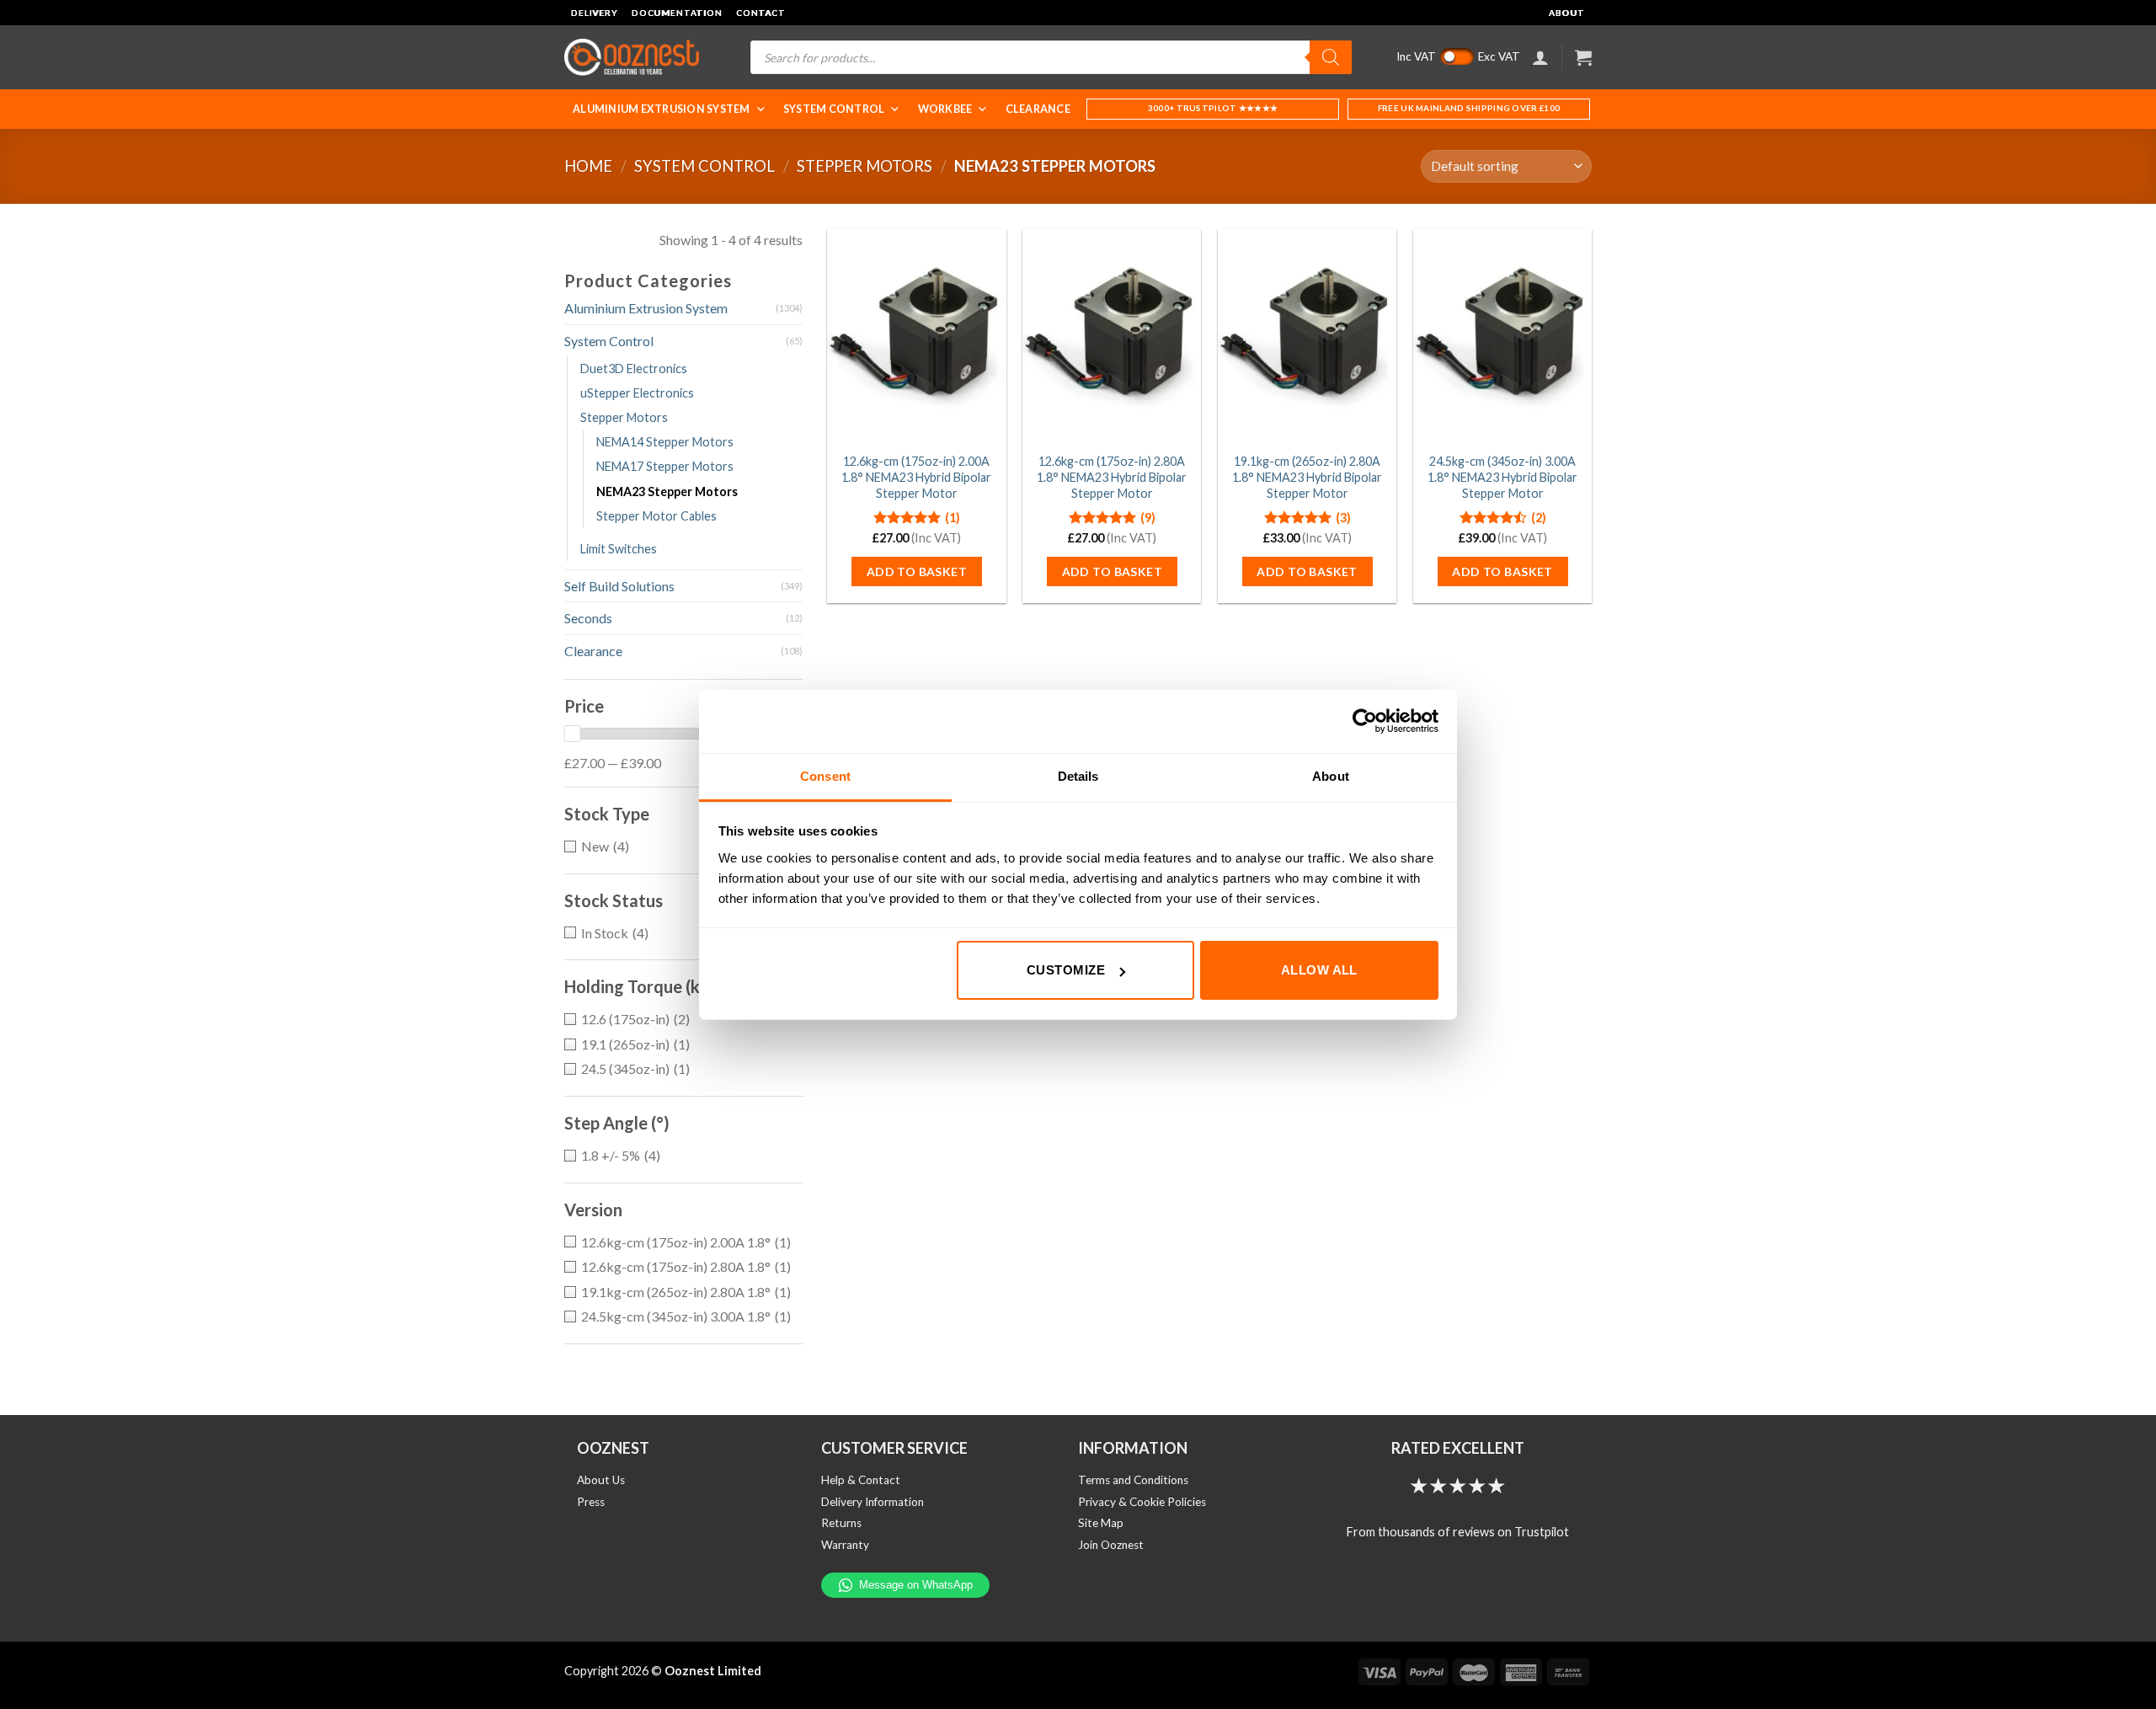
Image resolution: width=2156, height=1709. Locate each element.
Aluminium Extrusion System (662, 109)
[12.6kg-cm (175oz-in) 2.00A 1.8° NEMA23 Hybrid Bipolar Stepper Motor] (916, 336)
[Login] (1540, 57)
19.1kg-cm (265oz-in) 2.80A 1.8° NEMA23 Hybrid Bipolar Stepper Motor (1307, 477)
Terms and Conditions (1133, 1480)
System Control (834, 109)
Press (591, 1502)
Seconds (588, 618)
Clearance (1038, 109)
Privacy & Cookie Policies (1142, 1502)
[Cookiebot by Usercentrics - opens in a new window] (1365, 721)
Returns (841, 1523)
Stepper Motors (865, 166)
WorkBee (945, 109)
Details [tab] (1078, 776)
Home (588, 166)
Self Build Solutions (619, 586)
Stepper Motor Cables (656, 516)
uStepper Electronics (637, 393)
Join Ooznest (1111, 1545)
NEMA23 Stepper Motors (667, 491)
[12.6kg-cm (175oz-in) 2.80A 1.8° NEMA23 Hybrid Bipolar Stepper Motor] (1112, 336)
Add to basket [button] (917, 571)
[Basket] (1583, 57)
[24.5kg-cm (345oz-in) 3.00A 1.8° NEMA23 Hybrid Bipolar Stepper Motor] (1502, 336)
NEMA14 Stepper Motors (665, 442)
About (1567, 13)
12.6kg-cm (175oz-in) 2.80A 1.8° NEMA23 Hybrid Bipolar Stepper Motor (1112, 477)
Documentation (677, 13)
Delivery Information (873, 1502)
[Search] (1331, 57)
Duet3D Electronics (634, 369)
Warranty (845, 1545)
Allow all (1319, 970)
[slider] (572, 734)
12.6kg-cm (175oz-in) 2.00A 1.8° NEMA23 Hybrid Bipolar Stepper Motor (916, 477)
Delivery (595, 13)
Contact (761, 13)
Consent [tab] (825, 776)
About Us (601, 1480)
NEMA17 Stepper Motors (665, 466)
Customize (1066, 970)
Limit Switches (619, 549)
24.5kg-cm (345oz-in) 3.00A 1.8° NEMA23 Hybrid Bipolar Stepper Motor (1502, 477)
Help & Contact (861, 1480)
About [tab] (1331, 776)
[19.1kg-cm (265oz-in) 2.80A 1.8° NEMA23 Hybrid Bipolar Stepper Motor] (1307, 336)
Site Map (1101, 1523)
